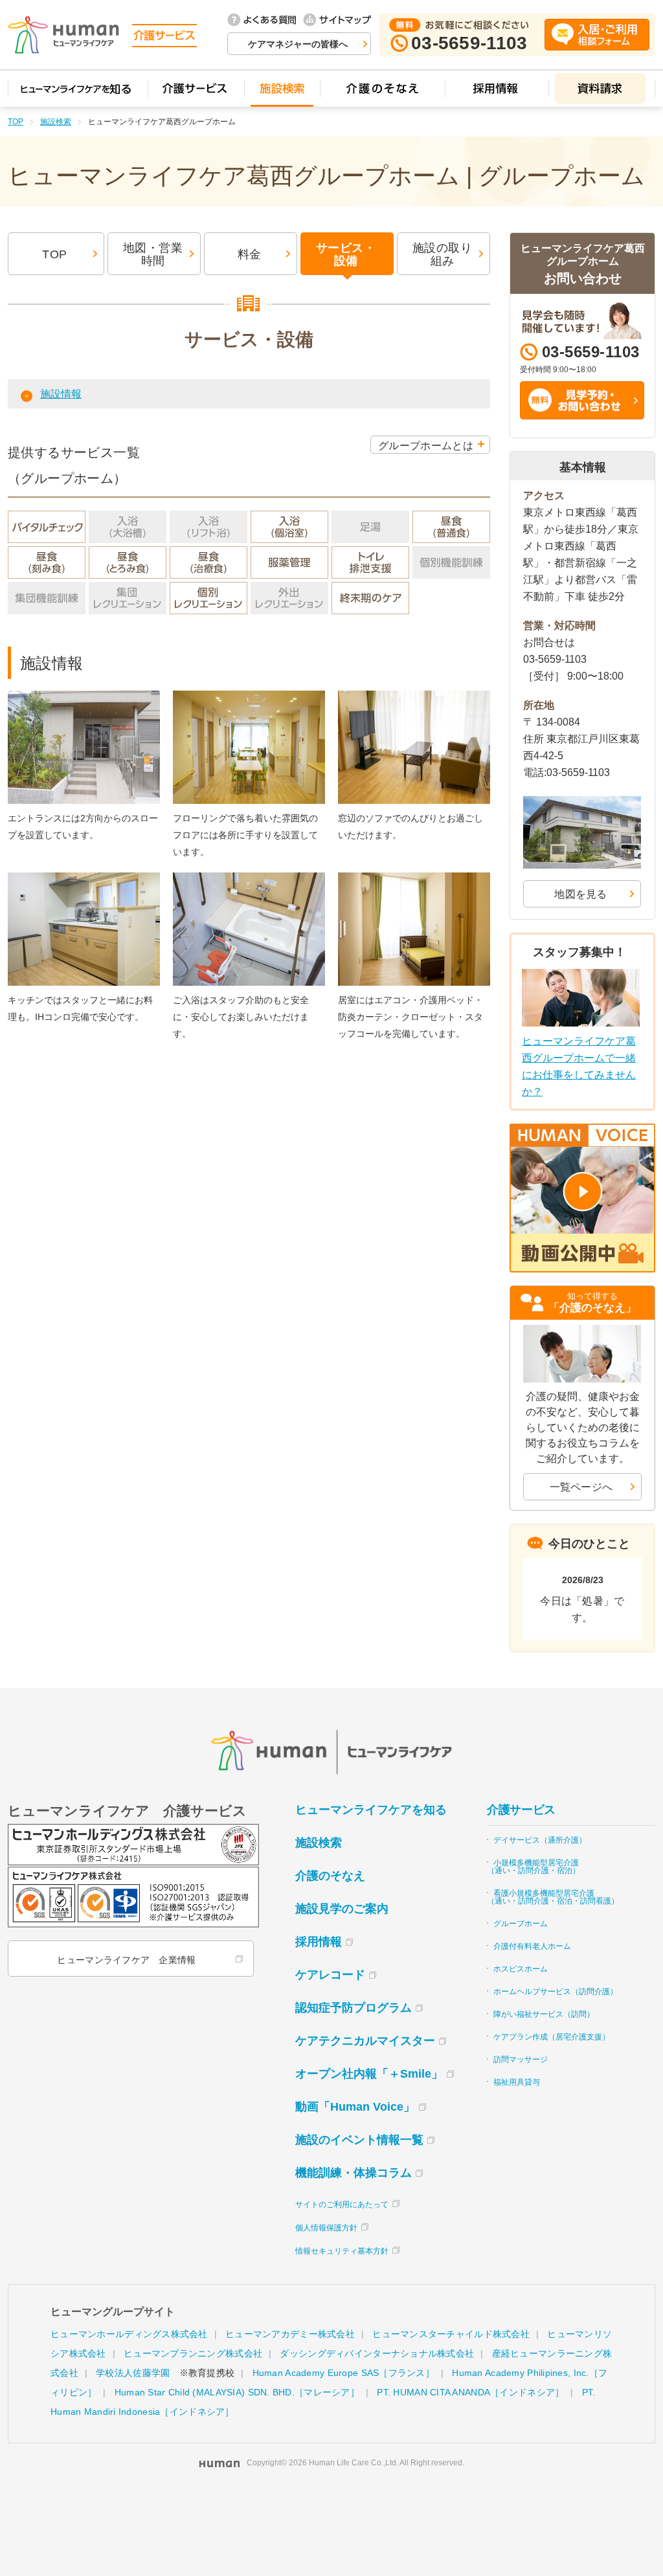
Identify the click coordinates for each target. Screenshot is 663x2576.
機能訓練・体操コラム (354, 2173)
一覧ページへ (581, 1487)
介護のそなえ (330, 1876)
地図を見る (581, 894)
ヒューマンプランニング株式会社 (193, 2353)
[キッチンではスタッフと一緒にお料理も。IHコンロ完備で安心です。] (84, 875)
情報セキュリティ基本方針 (342, 2251)
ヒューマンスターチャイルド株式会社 (451, 2334)
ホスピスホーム (521, 1969)
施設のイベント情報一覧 (359, 2140)
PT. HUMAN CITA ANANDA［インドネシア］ (470, 2392)
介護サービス (521, 1810)
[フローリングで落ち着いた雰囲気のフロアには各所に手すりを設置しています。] (249, 694)
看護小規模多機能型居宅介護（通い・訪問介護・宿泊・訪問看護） (553, 1897)
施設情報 (61, 394)
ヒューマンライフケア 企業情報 (126, 1960)
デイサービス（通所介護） (540, 1840)
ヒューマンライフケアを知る (371, 1810)
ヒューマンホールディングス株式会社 (129, 2334)
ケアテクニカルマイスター (365, 2041)
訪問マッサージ (521, 2060)
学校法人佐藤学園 (133, 2373)
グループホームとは (426, 446)
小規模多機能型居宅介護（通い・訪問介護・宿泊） (534, 1867)
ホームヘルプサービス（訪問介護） (556, 1992)
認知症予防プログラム (354, 2008)
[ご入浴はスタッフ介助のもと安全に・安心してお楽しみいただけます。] (249, 875)
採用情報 (319, 1942)
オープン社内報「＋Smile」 (369, 2074)
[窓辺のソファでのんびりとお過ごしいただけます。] (414, 694)
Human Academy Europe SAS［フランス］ (343, 2373)
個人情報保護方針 (326, 2228)
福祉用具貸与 (517, 2082)
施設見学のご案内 (342, 1909)
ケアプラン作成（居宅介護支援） (552, 2037)
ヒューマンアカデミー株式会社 (290, 2334)
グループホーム (521, 1924)
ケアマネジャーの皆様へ (298, 44)
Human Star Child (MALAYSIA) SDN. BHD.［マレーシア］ (237, 2392)
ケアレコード (330, 1975)
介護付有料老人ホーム (532, 1946)
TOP (16, 122)
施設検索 (56, 122)
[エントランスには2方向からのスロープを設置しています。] (84, 694)
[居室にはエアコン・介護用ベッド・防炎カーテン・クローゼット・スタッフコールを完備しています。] (414, 875)
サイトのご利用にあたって (342, 2204)
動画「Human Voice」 (355, 2107)
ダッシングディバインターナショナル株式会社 (377, 2353)
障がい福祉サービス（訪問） (544, 2014)
